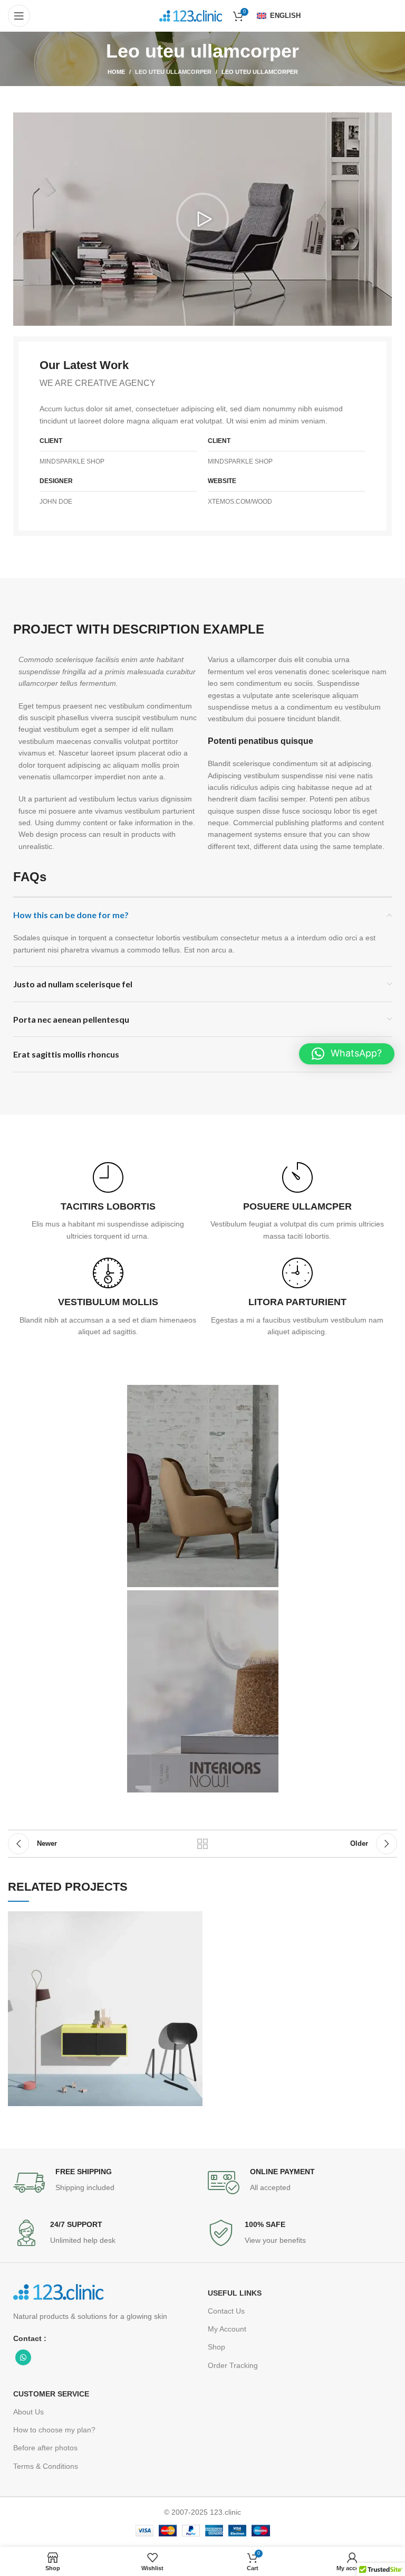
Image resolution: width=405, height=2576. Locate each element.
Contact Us (226, 2311)
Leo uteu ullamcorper (173, 72)
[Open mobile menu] (19, 16)
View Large (195, 1919)
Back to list (202, 1844)
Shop (216, 2347)
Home (116, 72)
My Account (227, 2329)
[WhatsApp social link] (23, 2357)
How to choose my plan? (54, 2430)
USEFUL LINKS (235, 2293)
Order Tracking (233, 2365)
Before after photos (45, 2448)
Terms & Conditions (46, 2466)
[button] (202, 219)
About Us (28, 2412)
